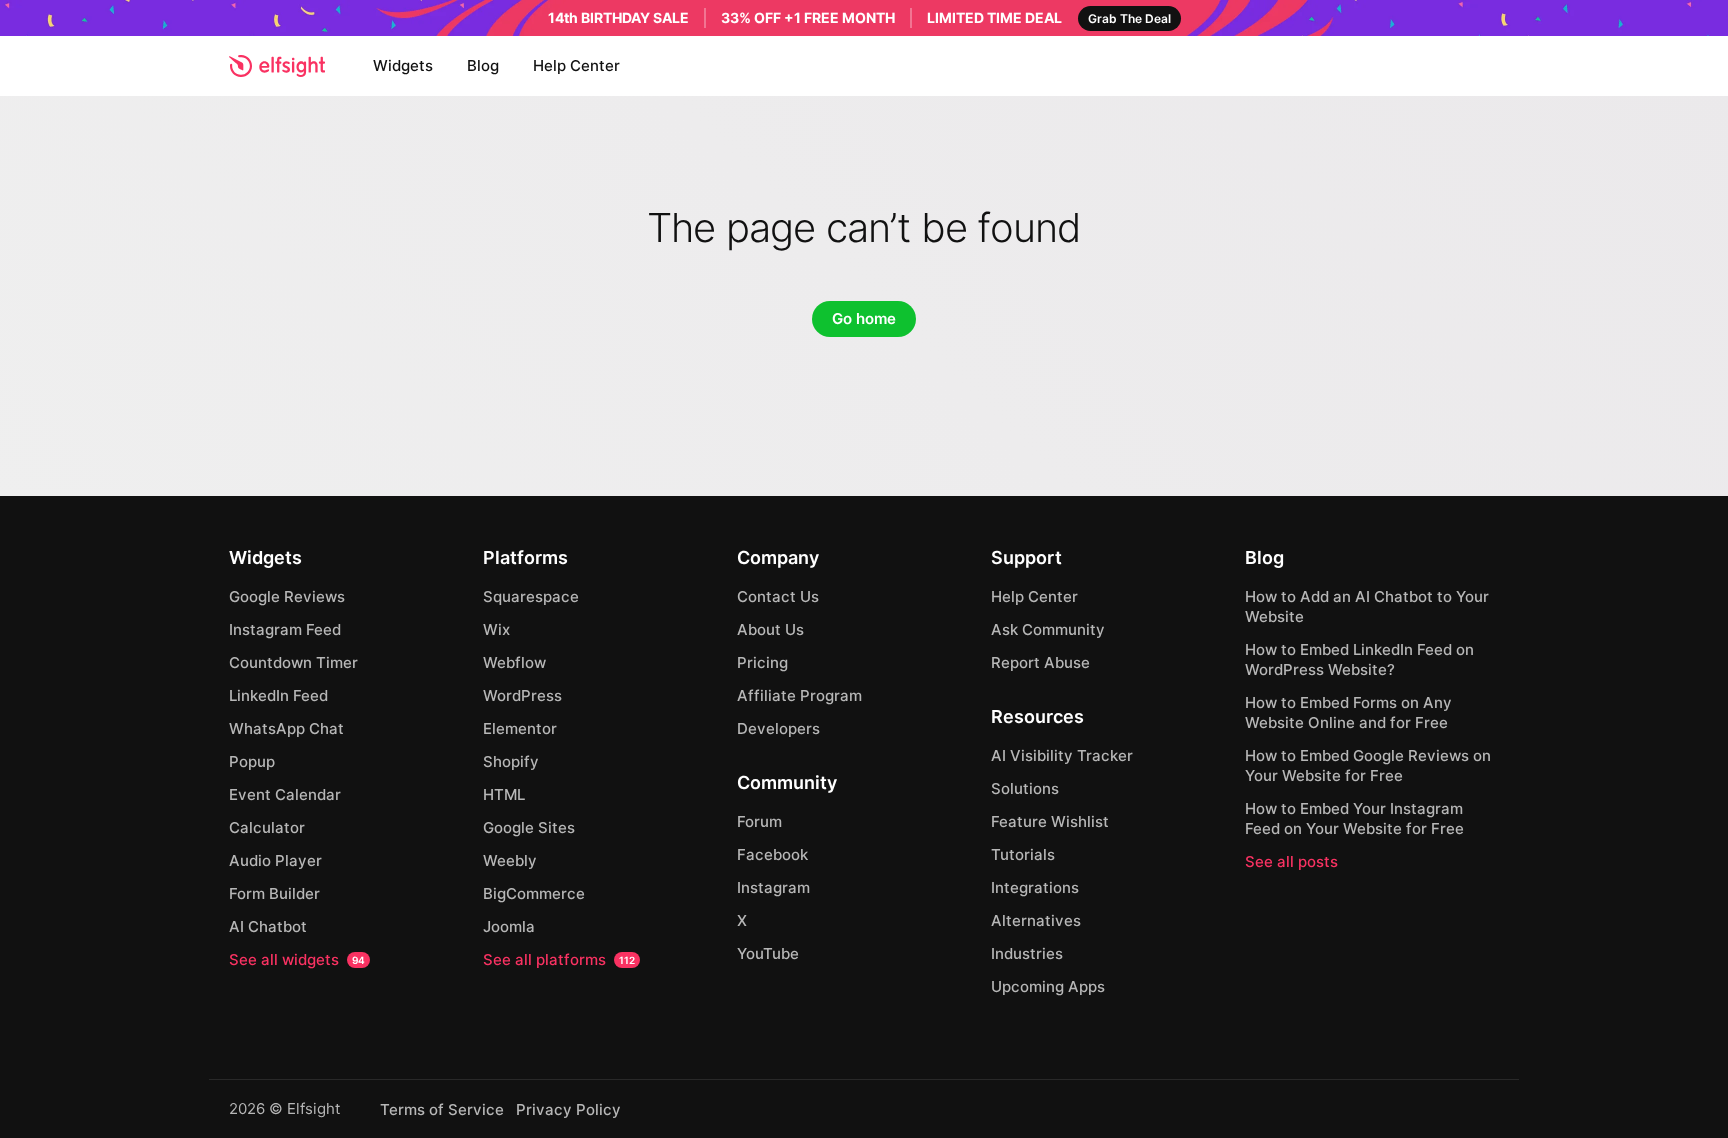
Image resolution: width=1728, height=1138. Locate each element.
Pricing (762, 662)
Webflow (514, 662)
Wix (496, 629)
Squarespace (531, 596)
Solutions (1025, 788)
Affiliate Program (799, 695)
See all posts (1291, 861)
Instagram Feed (285, 629)
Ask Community (1048, 629)
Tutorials (1023, 854)
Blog (483, 65)
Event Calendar (285, 794)
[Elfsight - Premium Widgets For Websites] (277, 66)
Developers (778, 728)
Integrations (1035, 887)
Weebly (510, 860)
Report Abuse (1040, 662)
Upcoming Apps (1048, 986)
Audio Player (275, 860)
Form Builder (274, 893)
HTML (504, 794)
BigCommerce (534, 893)
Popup (252, 761)
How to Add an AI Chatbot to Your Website (1367, 606)
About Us (770, 629)
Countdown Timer (293, 662)
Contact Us (778, 596)
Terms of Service (442, 1110)
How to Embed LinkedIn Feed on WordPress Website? (1359, 659)
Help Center (576, 65)
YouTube (768, 953)
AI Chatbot (268, 926)
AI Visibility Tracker (1062, 755)
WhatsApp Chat (286, 728)
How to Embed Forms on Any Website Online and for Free (1348, 712)
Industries (1027, 953)
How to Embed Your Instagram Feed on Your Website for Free (1354, 818)
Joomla (509, 926)
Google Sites (529, 827)
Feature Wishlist (1050, 821)
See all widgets (297, 959)
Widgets (403, 65)
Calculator (267, 827)
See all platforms (559, 959)
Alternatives (1036, 920)
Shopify (511, 761)
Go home (864, 318)
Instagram (773, 887)
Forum (759, 821)
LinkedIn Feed (278, 695)
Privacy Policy (568, 1110)
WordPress (522, 695)
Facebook (772, 854)
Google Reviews (287, 596)
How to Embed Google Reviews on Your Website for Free (1368, 765)
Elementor (520, 728)
